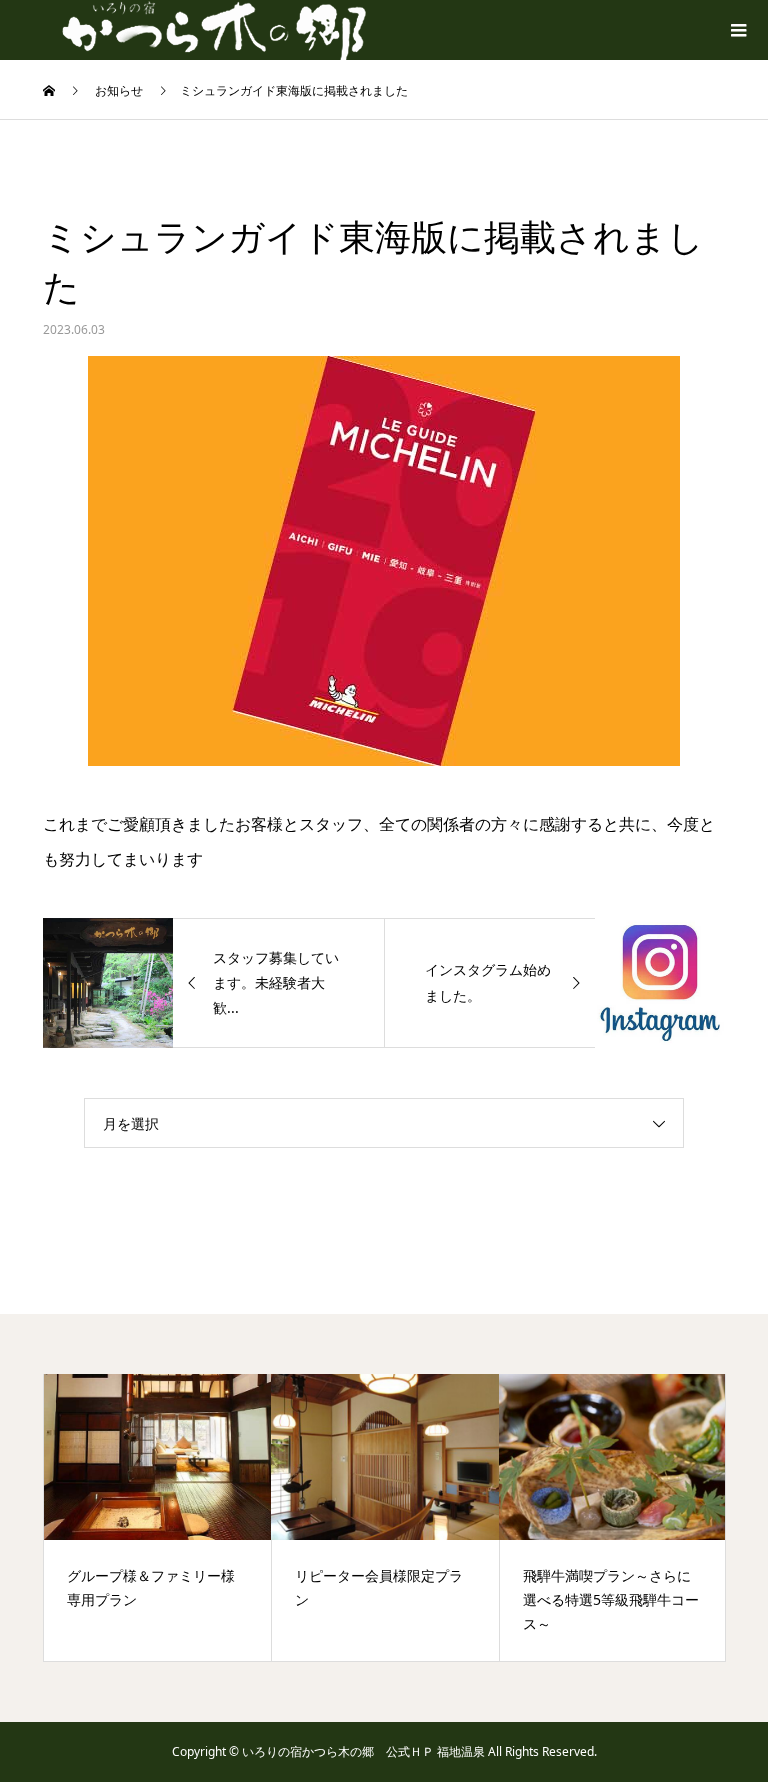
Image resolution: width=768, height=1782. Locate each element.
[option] (158, 1517)
